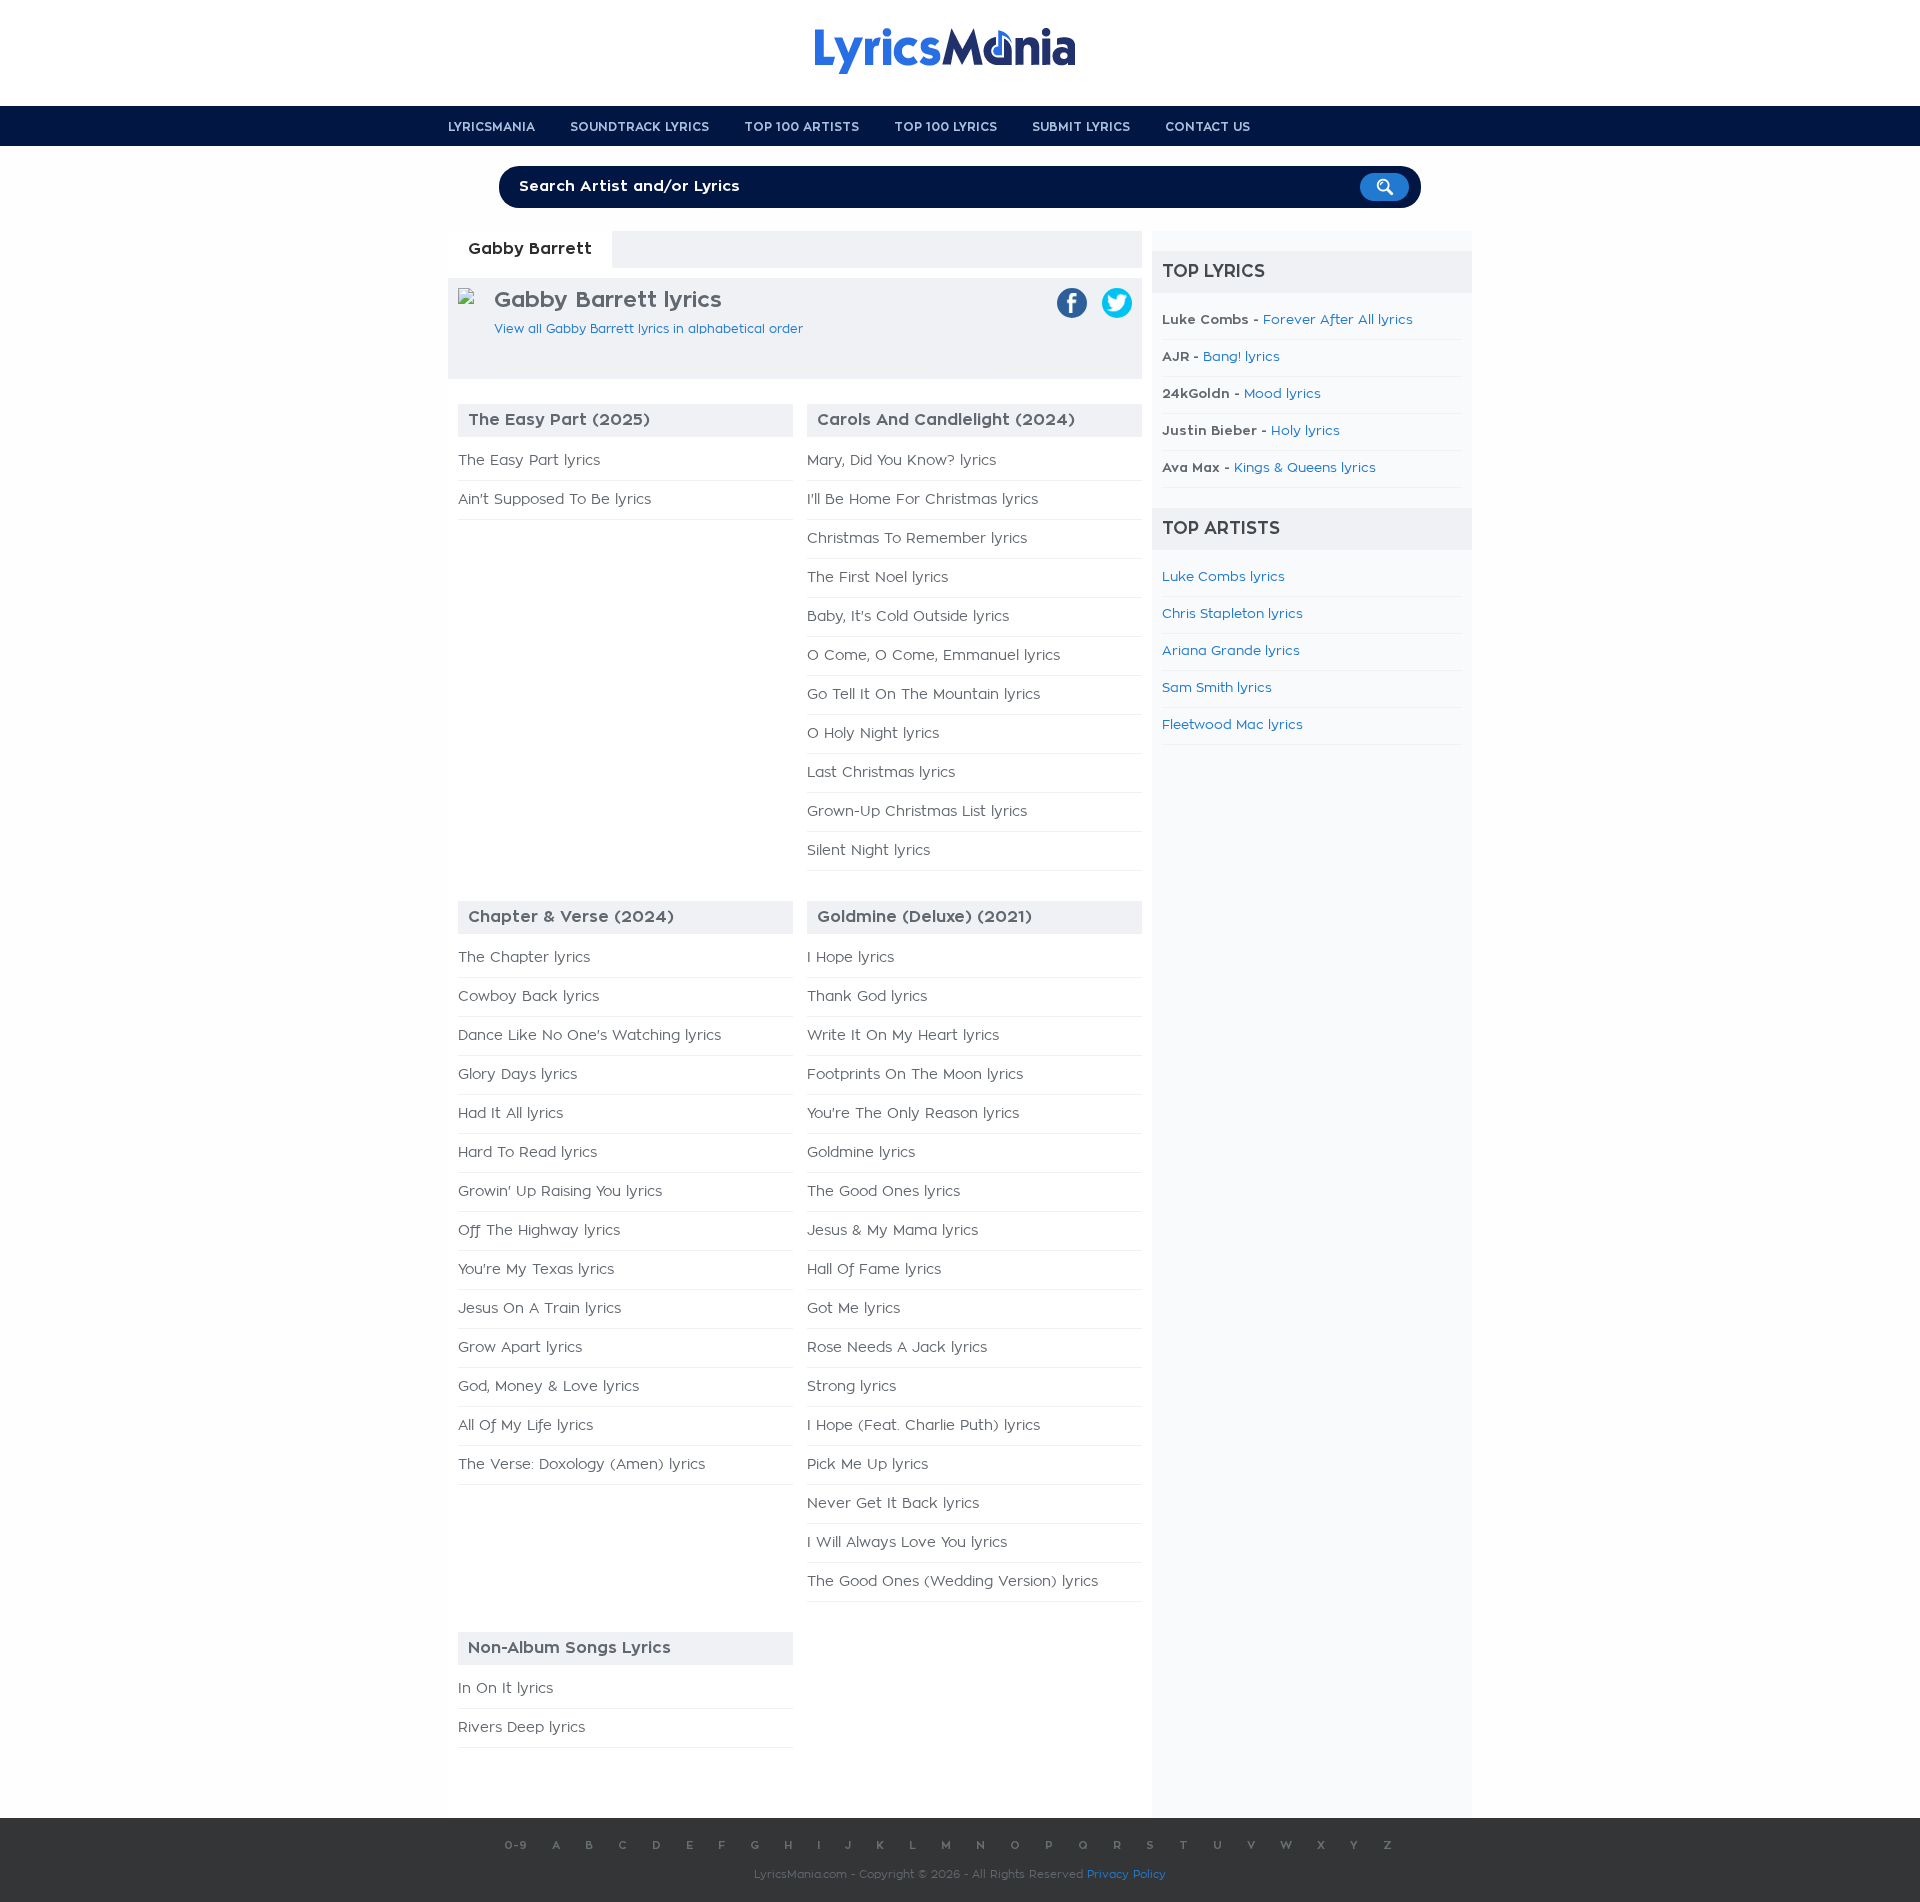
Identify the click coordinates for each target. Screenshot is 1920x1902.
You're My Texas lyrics (536, 1270)
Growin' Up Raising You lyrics (560, 1192)
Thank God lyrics (867, 997)
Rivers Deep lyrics (521, 1728)
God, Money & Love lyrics (548, 1387)
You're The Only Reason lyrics (913, 1114)
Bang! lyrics (1241, 357)
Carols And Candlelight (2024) (946, 420)
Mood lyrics (1282, 394)
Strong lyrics (851, 1387)
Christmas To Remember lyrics (917, 539)
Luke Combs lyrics (1223, 577)
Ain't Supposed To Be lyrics (554, 500)
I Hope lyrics (850, 958)
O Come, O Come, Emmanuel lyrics (933, 656)
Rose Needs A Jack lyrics (897, 1348)
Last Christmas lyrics (881, 773)
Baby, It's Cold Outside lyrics (908, 617)
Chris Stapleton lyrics (1232, 614)
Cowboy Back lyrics (528, 997)
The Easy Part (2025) (559, 420)
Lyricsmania (491, 127)
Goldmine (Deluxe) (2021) (924, 917)
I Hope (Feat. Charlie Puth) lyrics (923, 1426)
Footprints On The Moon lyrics (915, 1075)
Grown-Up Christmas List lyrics (917, 812)
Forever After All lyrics (1338, 320)
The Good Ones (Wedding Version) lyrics (952, 1582)
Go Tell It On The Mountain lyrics (923, 695)
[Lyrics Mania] (960, 51)
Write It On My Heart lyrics (903, 1036)
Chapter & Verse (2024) (571, 917)
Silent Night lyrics (868, 851)
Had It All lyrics (510, 1114)
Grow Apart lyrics (520, 1348)
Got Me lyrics (853, 1309)
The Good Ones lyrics (883, 1192)
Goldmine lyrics (861, 1153)
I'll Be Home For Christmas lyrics (922, 500)
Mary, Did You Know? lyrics (901, 461)
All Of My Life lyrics (525, 1426)
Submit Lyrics (1081, 127)
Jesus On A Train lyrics (539, 1309)
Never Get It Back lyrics (893, 1504)
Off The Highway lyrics (539, 1231)
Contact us (1207, 127)
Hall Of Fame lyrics (874, 1270)
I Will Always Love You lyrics (907, 1543)
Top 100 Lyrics (945, 127)
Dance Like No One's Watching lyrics (589, 1036)
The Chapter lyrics (524, 958)
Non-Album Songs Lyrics (569, 1648)
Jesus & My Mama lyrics (892, 1231)
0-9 (515, 1845)
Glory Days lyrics (517, 1075)
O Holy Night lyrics (873, 734)
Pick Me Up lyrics (867, 1465)
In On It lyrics (505, 1689)
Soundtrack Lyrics (639, 127)
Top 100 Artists (801, 127)
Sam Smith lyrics (1217, 688)
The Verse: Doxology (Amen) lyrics (581, 1465)
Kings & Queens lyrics (1305, 468)
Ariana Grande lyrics (1231, 651)
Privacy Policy (1126, 1874)
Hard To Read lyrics (527, 1153)
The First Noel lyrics (877, 578)
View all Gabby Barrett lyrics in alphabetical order (648, 329)
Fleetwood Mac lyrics (1232, 725)
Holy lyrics (1305, 431)
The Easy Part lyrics (529, 461)
